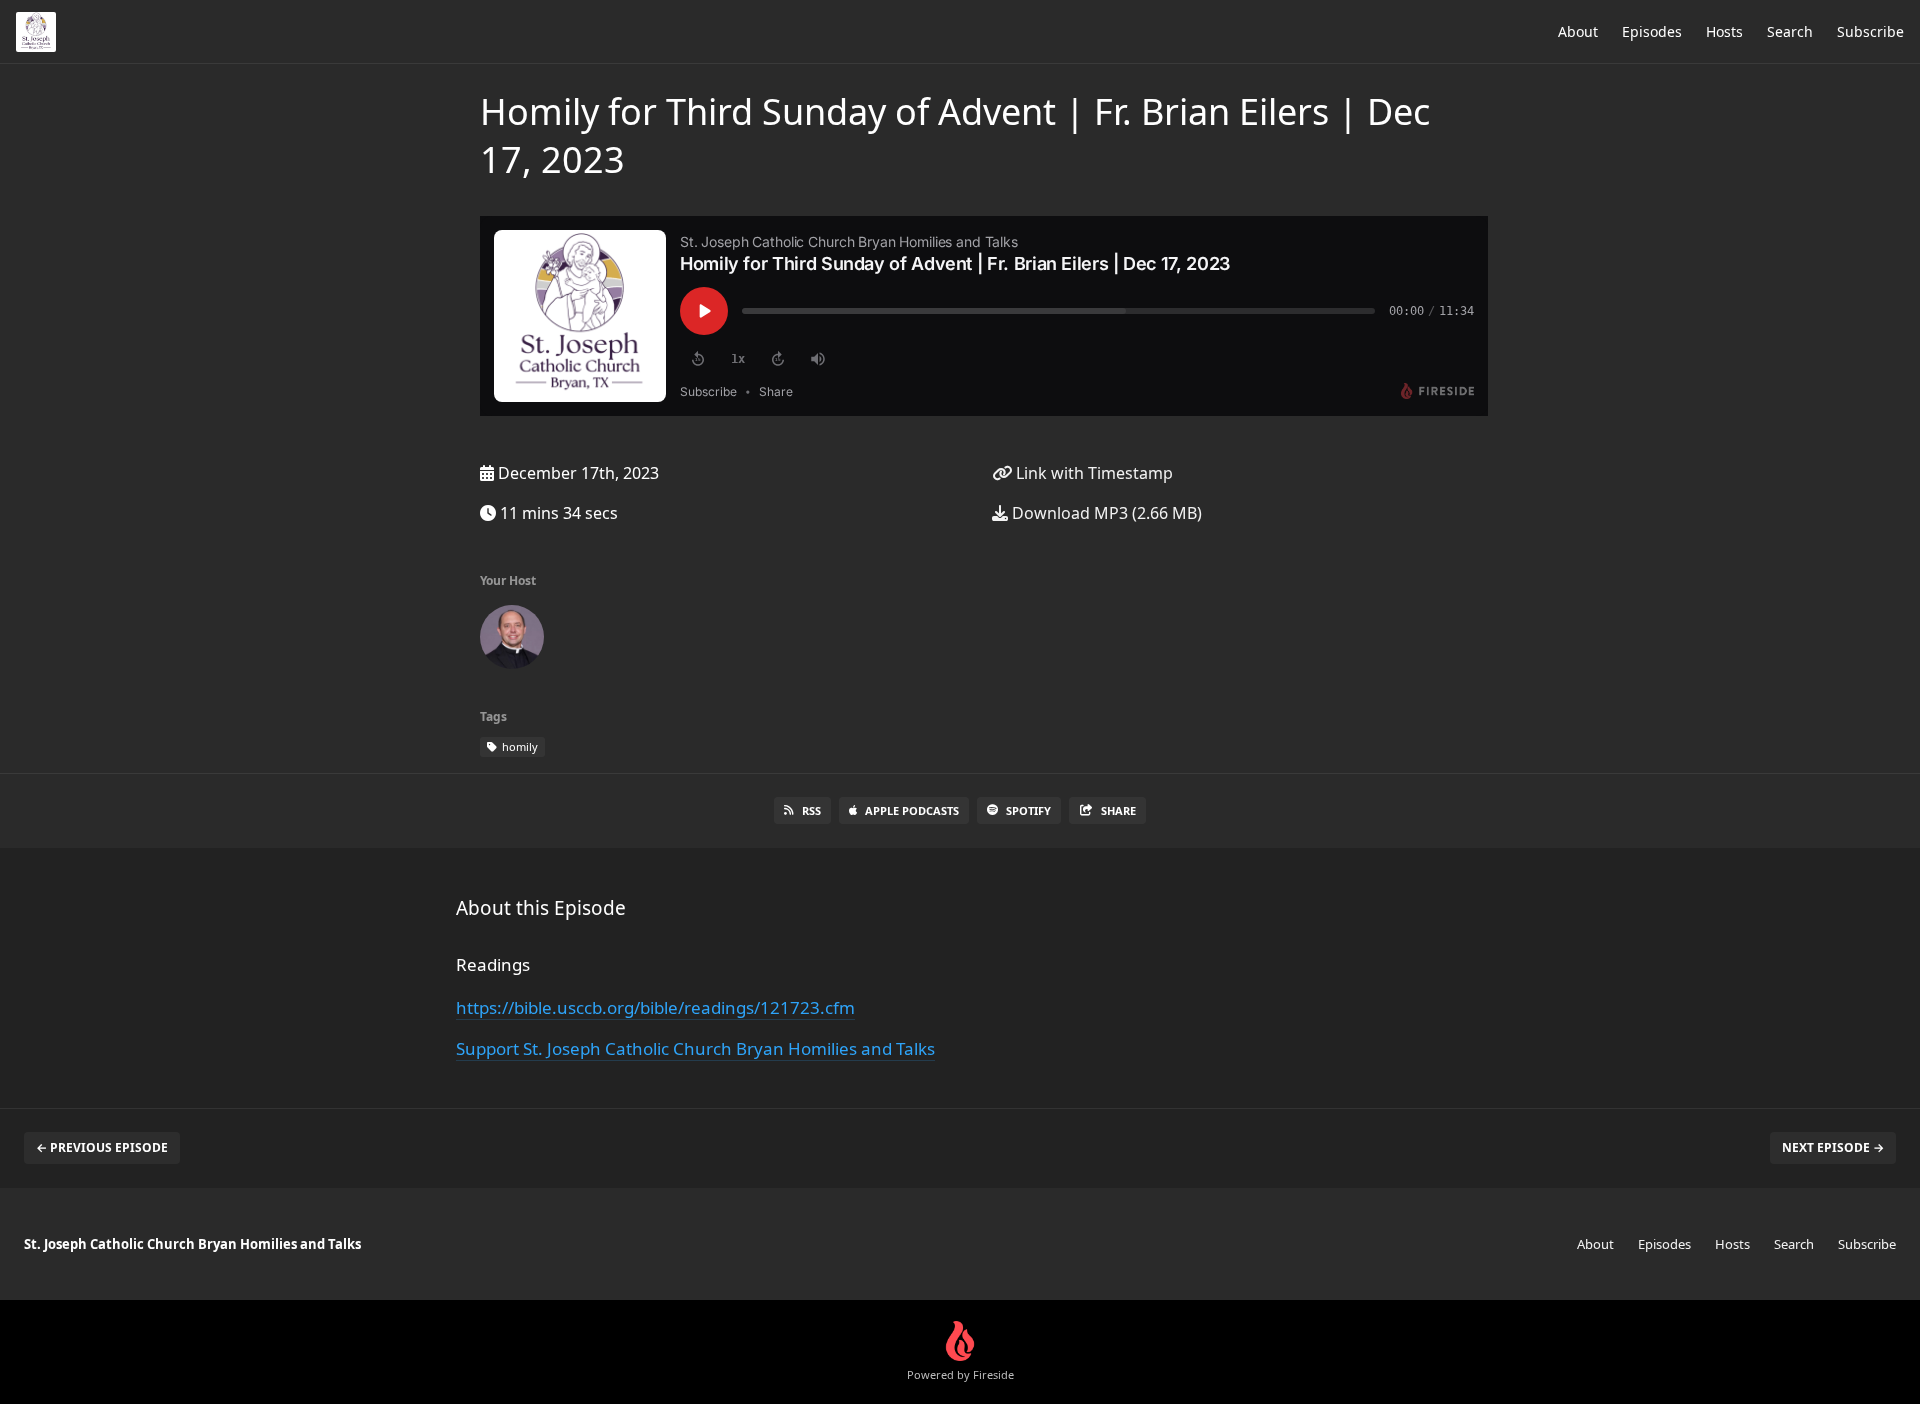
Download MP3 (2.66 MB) (1105, 513)
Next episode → (1833, 1147)
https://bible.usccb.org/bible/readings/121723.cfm (655, 1007)
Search (1790, 31)
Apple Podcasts (912, 810)
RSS (811, 810)
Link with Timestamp (1092, 473)
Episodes (1652, 31)
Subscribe (1870, 31)
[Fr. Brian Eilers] (512, 641)
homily (518, 746)
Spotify (1028, 810)
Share (1118, 810)
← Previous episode (102, 1147)
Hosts (1724, 31)
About (1578, 31)
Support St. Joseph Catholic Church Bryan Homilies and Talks (695, 1048)
